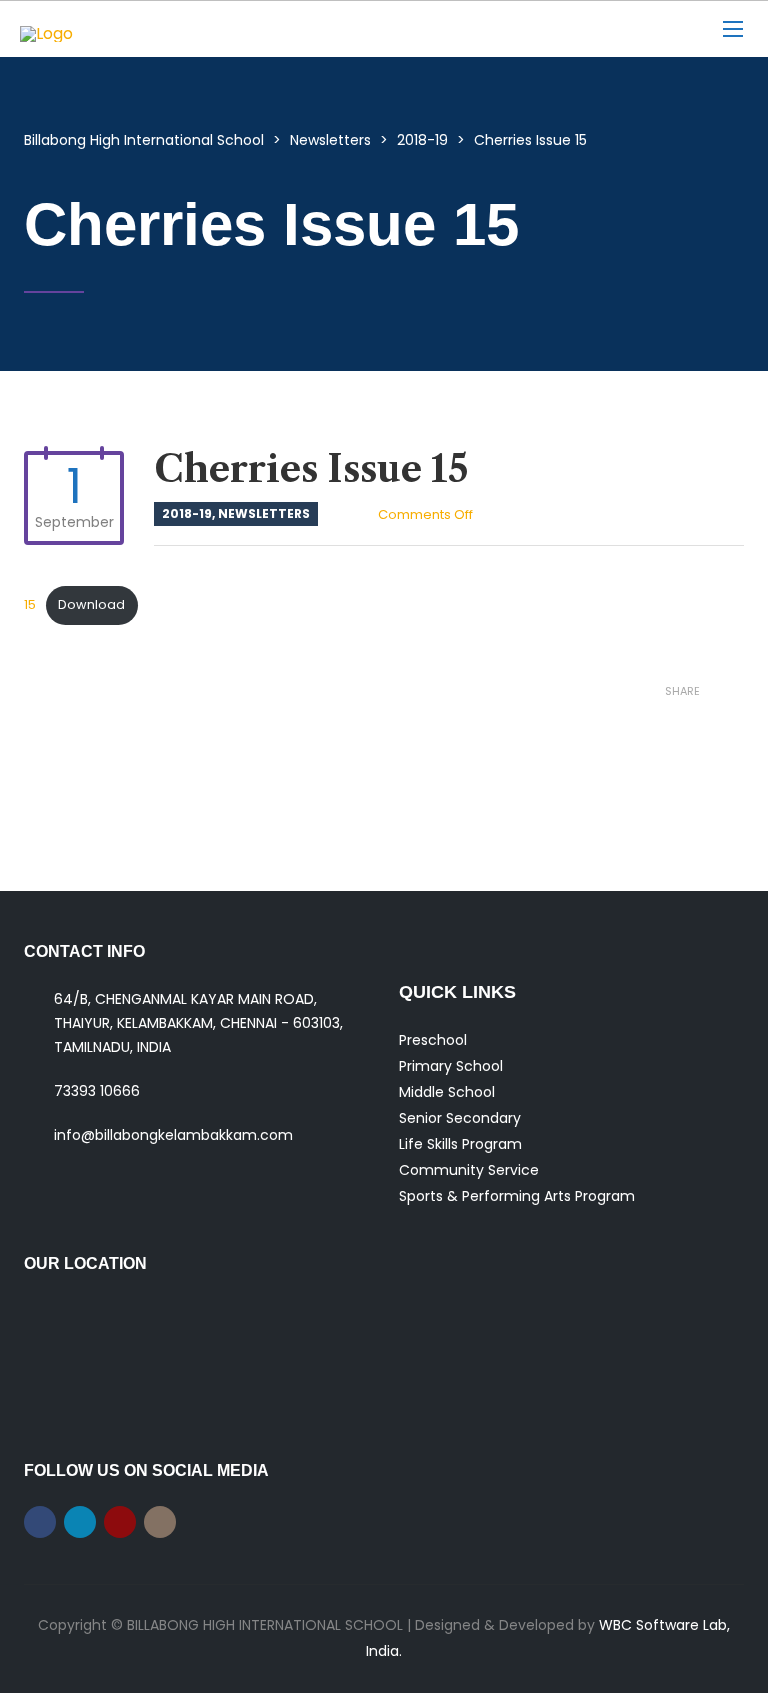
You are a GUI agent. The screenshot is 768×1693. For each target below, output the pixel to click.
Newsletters (264, 513)
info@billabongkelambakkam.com (173, 1135)
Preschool (433, 1040)
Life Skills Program (460, 1144)
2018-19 (187, 513)
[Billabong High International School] (145, 29)
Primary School (451, 1066)
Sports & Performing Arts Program (517, 1196)
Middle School (447, 1092)
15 (30, 604)
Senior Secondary (460, 1118)
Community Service (469, 1170)
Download (91, 604)
